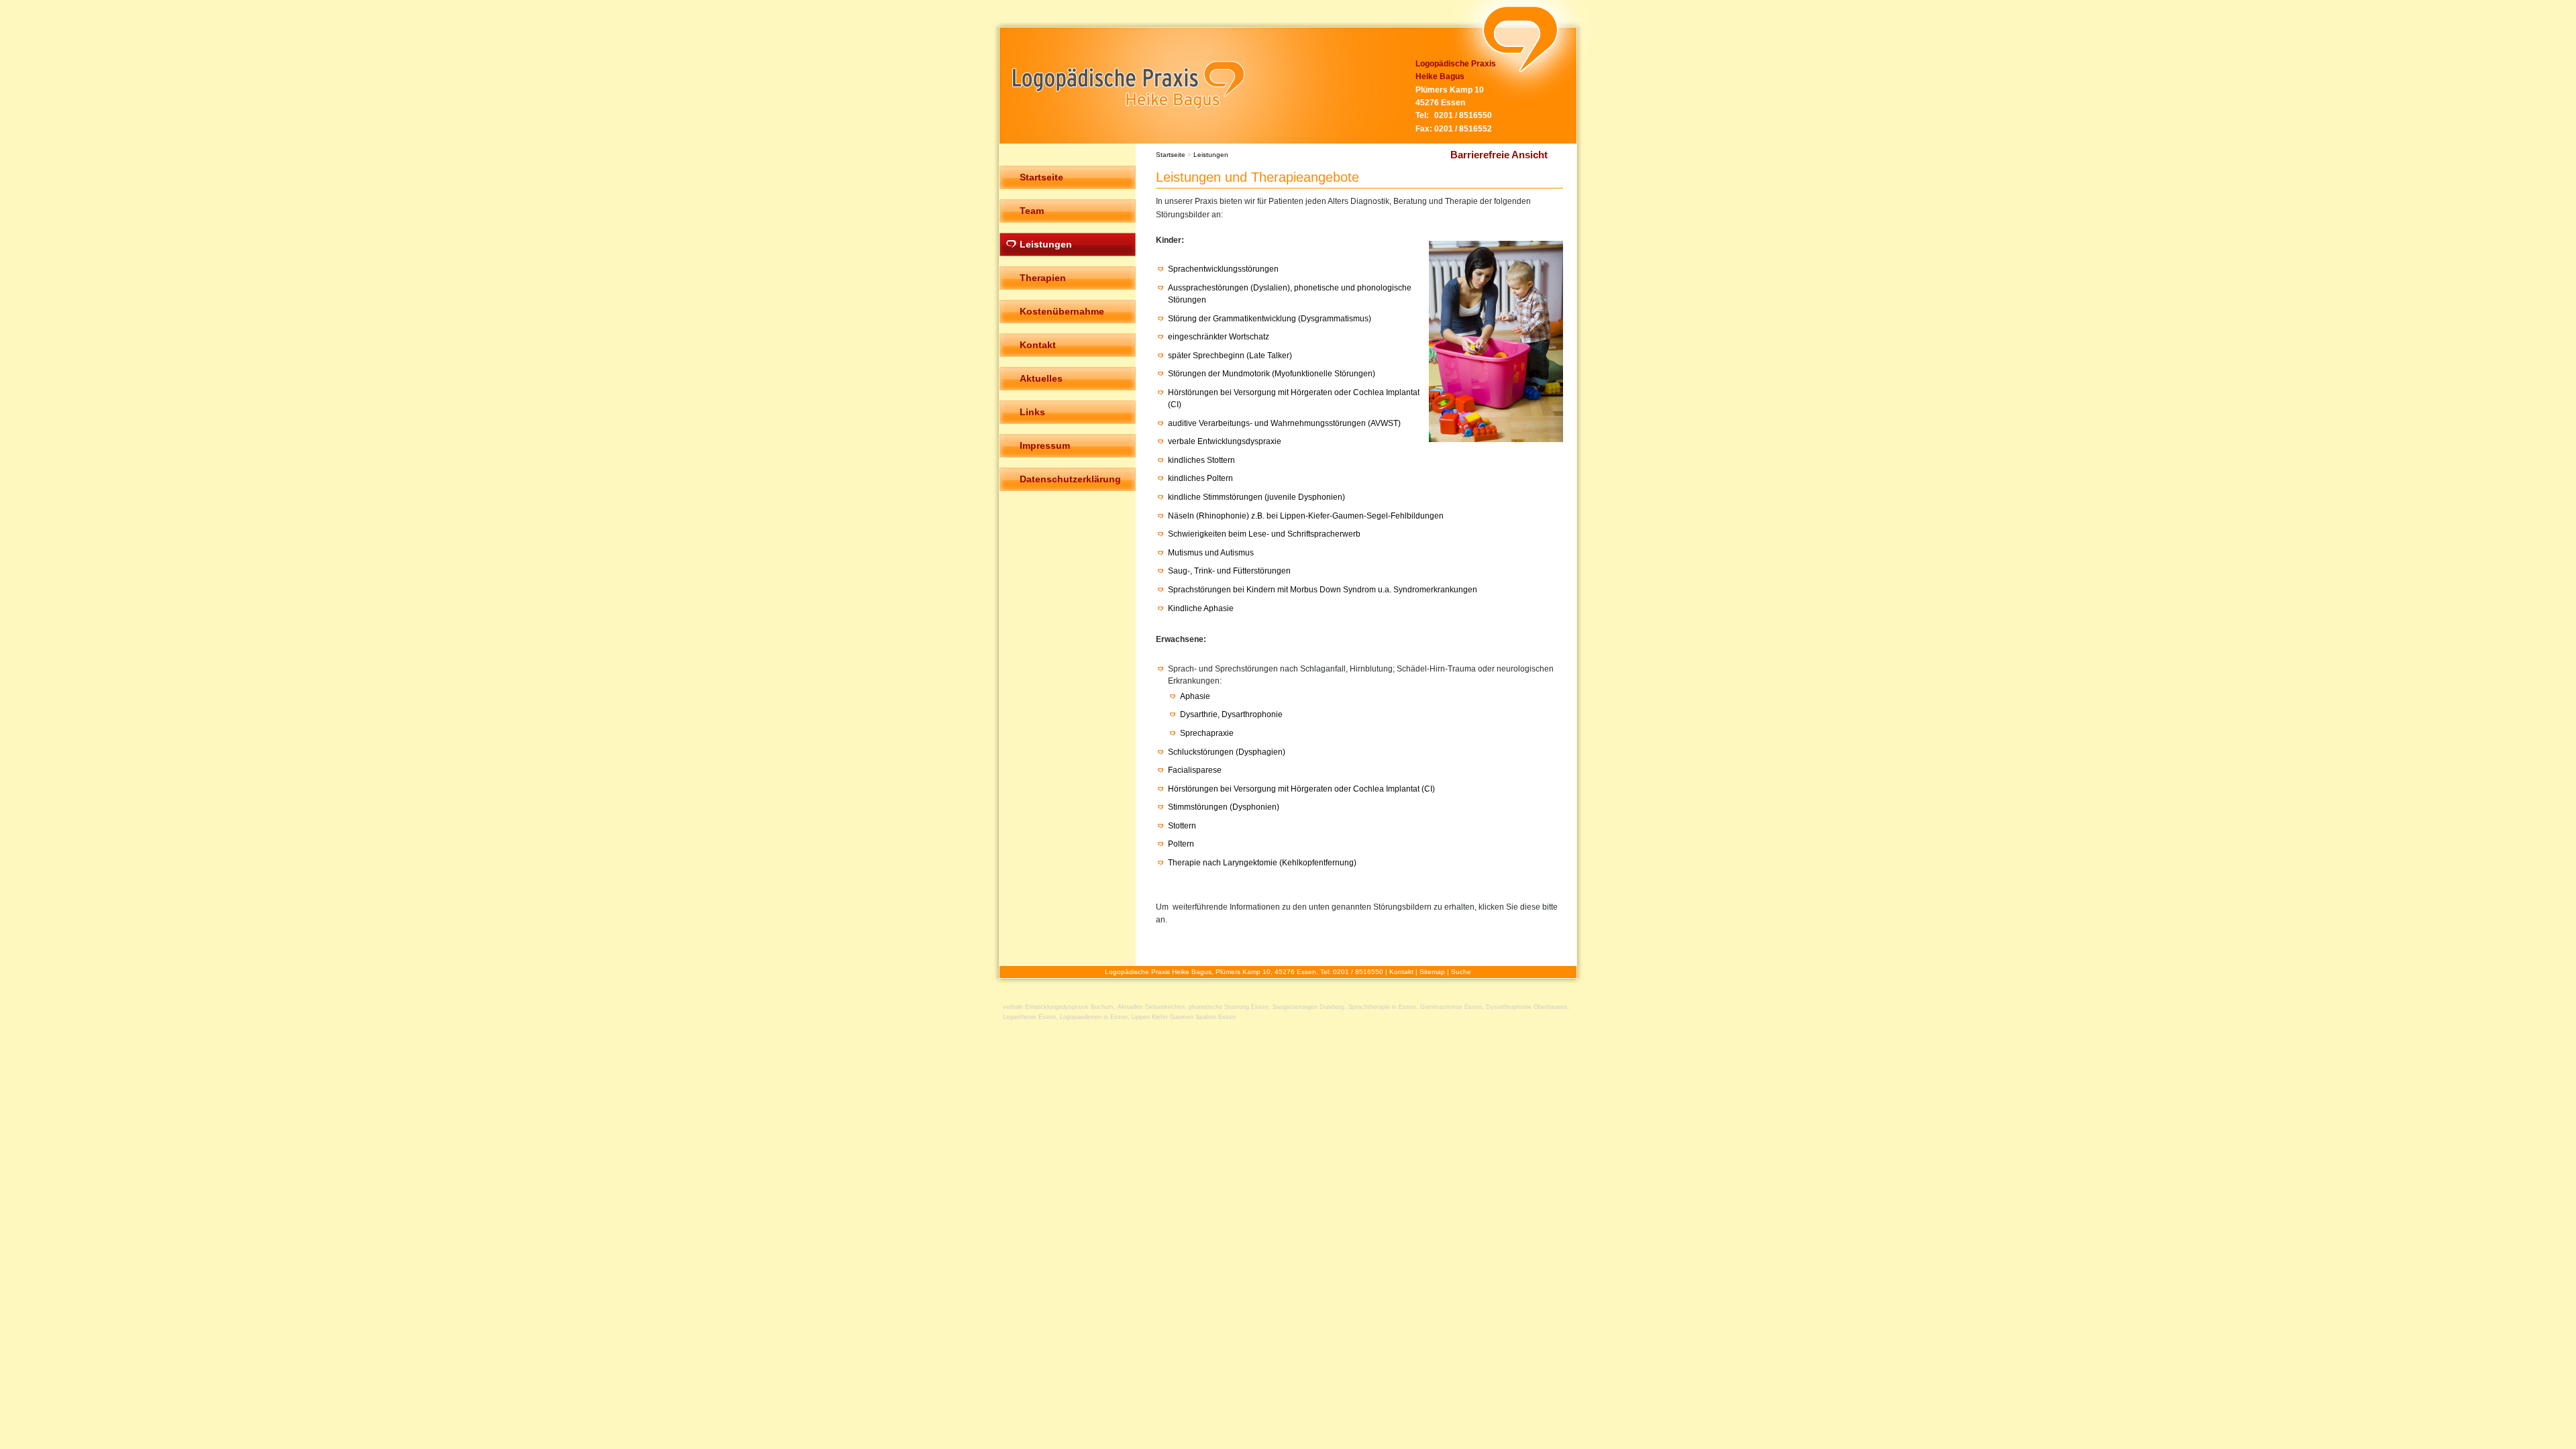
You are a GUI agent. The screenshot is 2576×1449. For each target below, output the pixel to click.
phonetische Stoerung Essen (1229, 1007)
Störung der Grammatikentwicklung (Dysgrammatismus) (1270, 319)
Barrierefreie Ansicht (1499, 155)
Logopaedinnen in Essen (1094, 1017)
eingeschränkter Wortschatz (1219, 337)
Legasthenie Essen (1029, 1017)
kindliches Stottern (1201, 460)
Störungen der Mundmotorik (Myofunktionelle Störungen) (1272, 374)
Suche (1461, 972)
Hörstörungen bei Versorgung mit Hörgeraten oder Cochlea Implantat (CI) (1301, 789)
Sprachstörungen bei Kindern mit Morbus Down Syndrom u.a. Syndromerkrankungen (1323, 590)
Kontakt (1401, 972)
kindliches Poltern (1200, 478)
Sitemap (1432, 972)
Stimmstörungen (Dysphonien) (1224, 807)
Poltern (1181, 844)
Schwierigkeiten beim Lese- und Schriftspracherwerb (1264, 534)
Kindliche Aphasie (1201, 608)
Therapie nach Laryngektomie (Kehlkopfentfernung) (1262, 863)
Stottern (1182, 826)
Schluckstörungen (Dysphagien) (1227, 752)
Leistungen (1211, 155)
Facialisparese (1195, 770)
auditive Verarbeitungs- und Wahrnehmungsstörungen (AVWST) (1284, 423)
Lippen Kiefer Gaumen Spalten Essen (1184, 1017)
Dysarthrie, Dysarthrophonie (1231, 714)
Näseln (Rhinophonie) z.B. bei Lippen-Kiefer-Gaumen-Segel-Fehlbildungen (1306, 516)
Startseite (1171, 155)
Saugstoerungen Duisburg (1308, 1007)
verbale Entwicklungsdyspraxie (1225, 441)
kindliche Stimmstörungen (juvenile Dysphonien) (1256, 497)
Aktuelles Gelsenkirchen (1151, 1007)
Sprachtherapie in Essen (1382, 1007)
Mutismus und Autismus (1211, 553)
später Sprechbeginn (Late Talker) (1230, 356)
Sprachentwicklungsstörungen (1223, 269)
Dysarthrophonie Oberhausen (1526, 1007)
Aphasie (1195, 696)
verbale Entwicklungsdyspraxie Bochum (1058, 1007)
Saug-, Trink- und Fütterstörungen (1229, 571)
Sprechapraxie (1207, 733)
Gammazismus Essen (1451, 1007)
